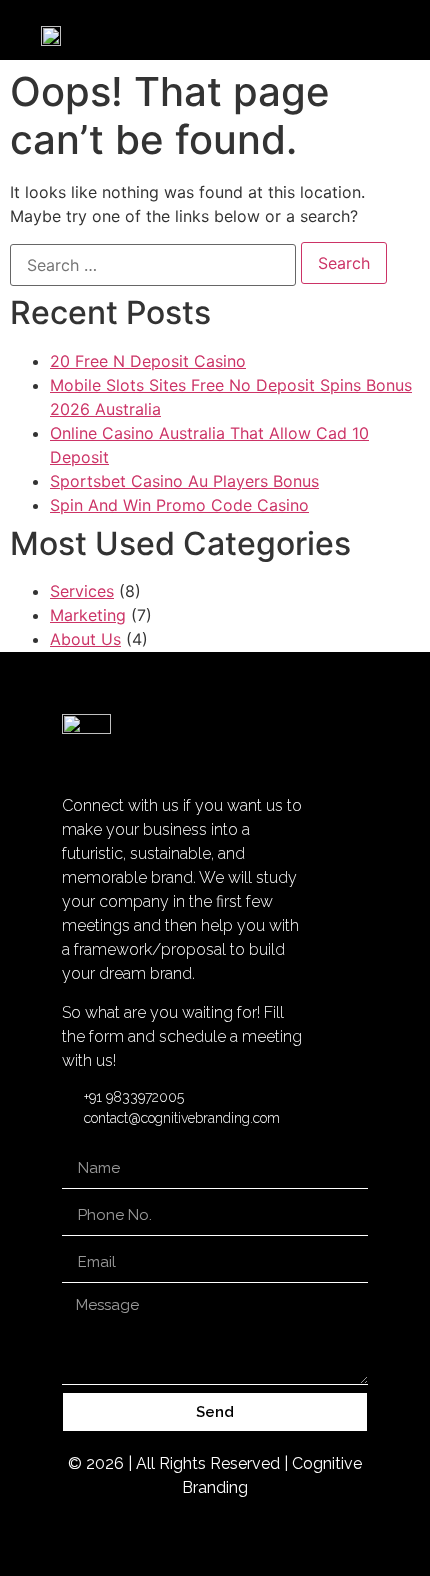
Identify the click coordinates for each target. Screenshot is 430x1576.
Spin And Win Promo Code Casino (179, 505)
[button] (387, 34)
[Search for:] (153, 265)
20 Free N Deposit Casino (148, 361)
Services (82, 591)
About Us (85, 639)
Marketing (88, 615)
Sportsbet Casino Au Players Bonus (184, 481)
